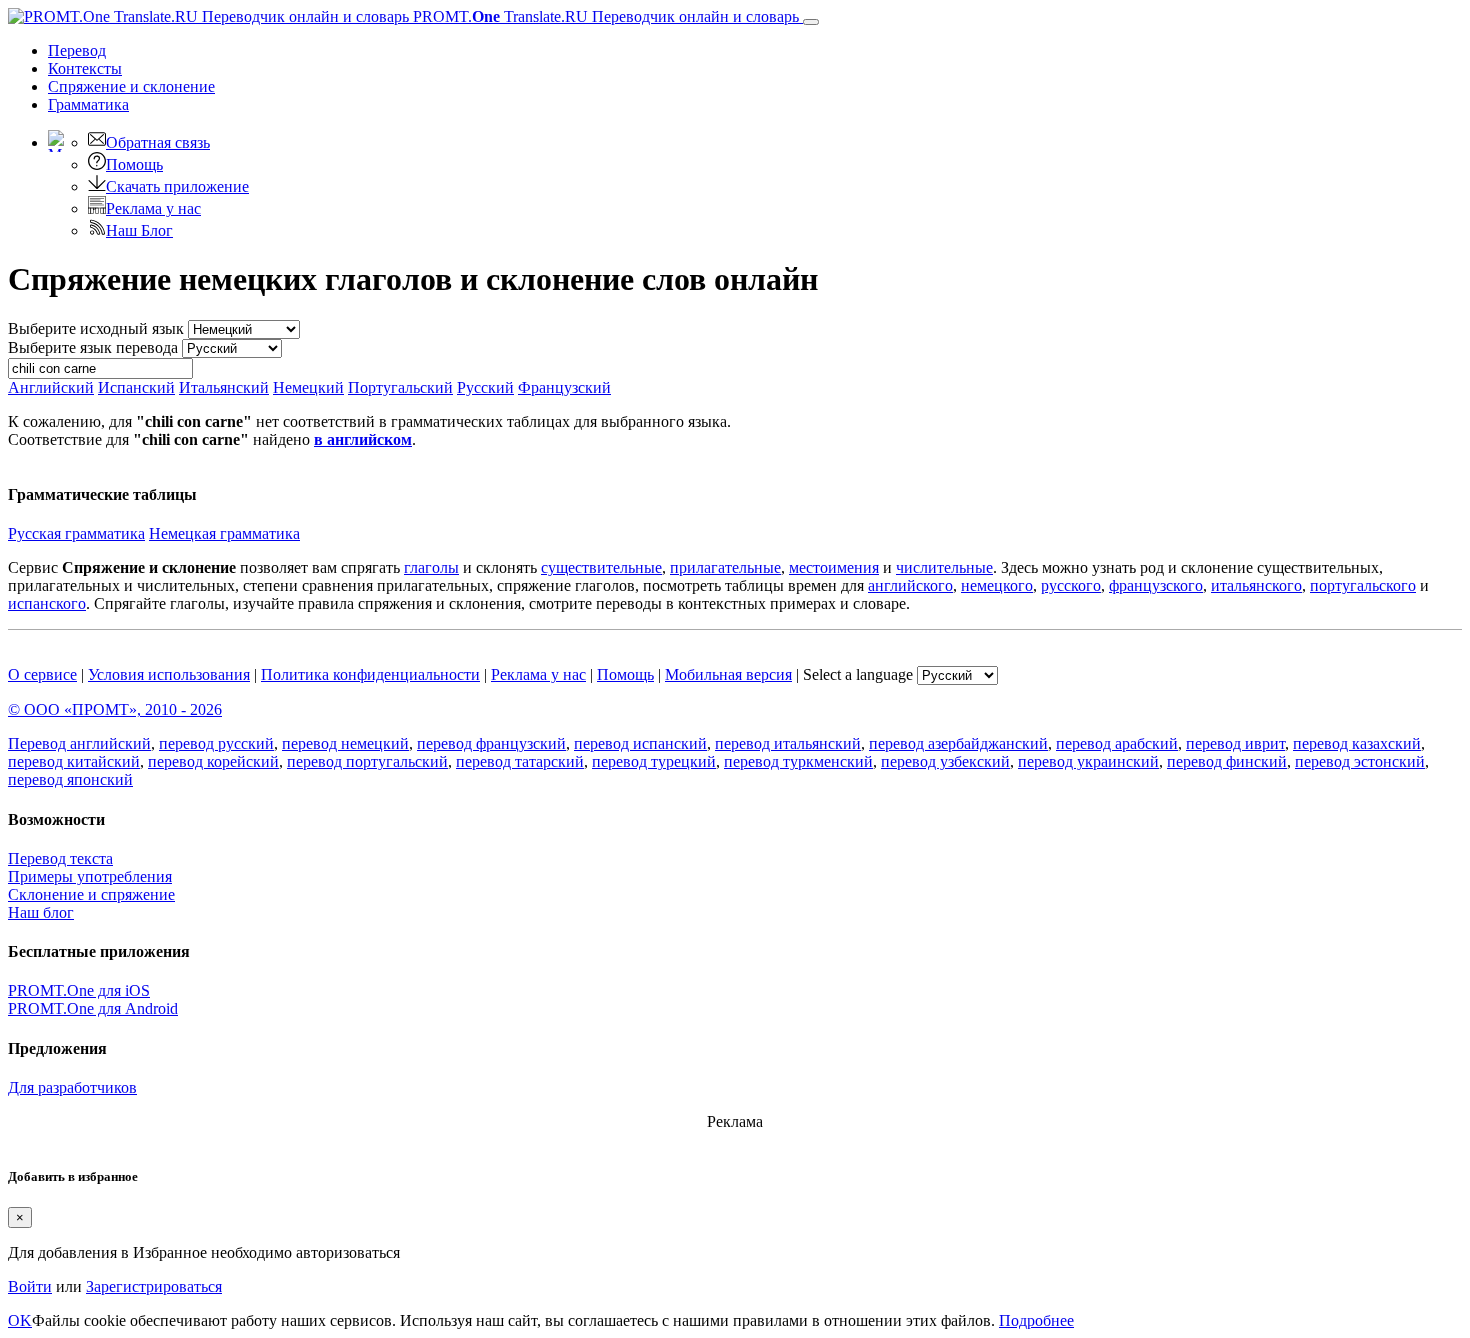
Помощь (134, 164)
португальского (1363, 585)
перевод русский (216, 743)
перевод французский (491, 743)
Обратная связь (158, 142)
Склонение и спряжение (91, 894)
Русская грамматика (76, 533)
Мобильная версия (728, 674)
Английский (51, 387)
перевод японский (70, 779)
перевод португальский (367, 761)
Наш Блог (139, 230)
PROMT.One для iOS (79, 990)
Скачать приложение (177, 186)
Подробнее (1036, 1320)
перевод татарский (520, 761)
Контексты (85, 68)
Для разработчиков (72, 1087)
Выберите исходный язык (96, 328)
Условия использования (169, 674)
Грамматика (88, 104)
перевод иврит (1235, 743)
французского (1156, 585)
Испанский (136, 387)
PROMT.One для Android (93, 1008)
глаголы (431, 567)
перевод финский (1227, 761)
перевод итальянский (788, 743)
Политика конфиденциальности (370, 674)
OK (20, 1320)
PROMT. (604, 16)
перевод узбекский (945, 761)
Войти (30, 1286)
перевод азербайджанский (958, 743)
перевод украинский (1088, 761)
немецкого (997, 585)
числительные (944, 567)
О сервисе (42, 674)
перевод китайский (74, 761)
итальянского (1256, 585)
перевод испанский (640, 743)
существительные (601, 567)
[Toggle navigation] (811, 22)
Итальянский (224, 387)
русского (1071, 585)
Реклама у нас (153, 208)
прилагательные (725, 567)
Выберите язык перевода (93, 347)
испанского (47, 603)
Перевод (77, 50)
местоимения (834, 567)
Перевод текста (60, 858)
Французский (564, 387)
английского (910, 585)
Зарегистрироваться (154, 1286)
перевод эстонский (1360, 761)
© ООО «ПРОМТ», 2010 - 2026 (115, 709)
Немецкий (308, 387)
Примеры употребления (90, 876)
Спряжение (131, 86)
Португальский (400, 387)
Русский (485, 387)
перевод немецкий (345, 743)
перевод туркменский (798, 761)
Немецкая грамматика (224, 533)
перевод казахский (1357, 743)
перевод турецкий (654, 761)
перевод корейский (213, 761)
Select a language (858, 674)
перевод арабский (1117, 743)
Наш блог (41, 912)
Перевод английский (79, 743)
